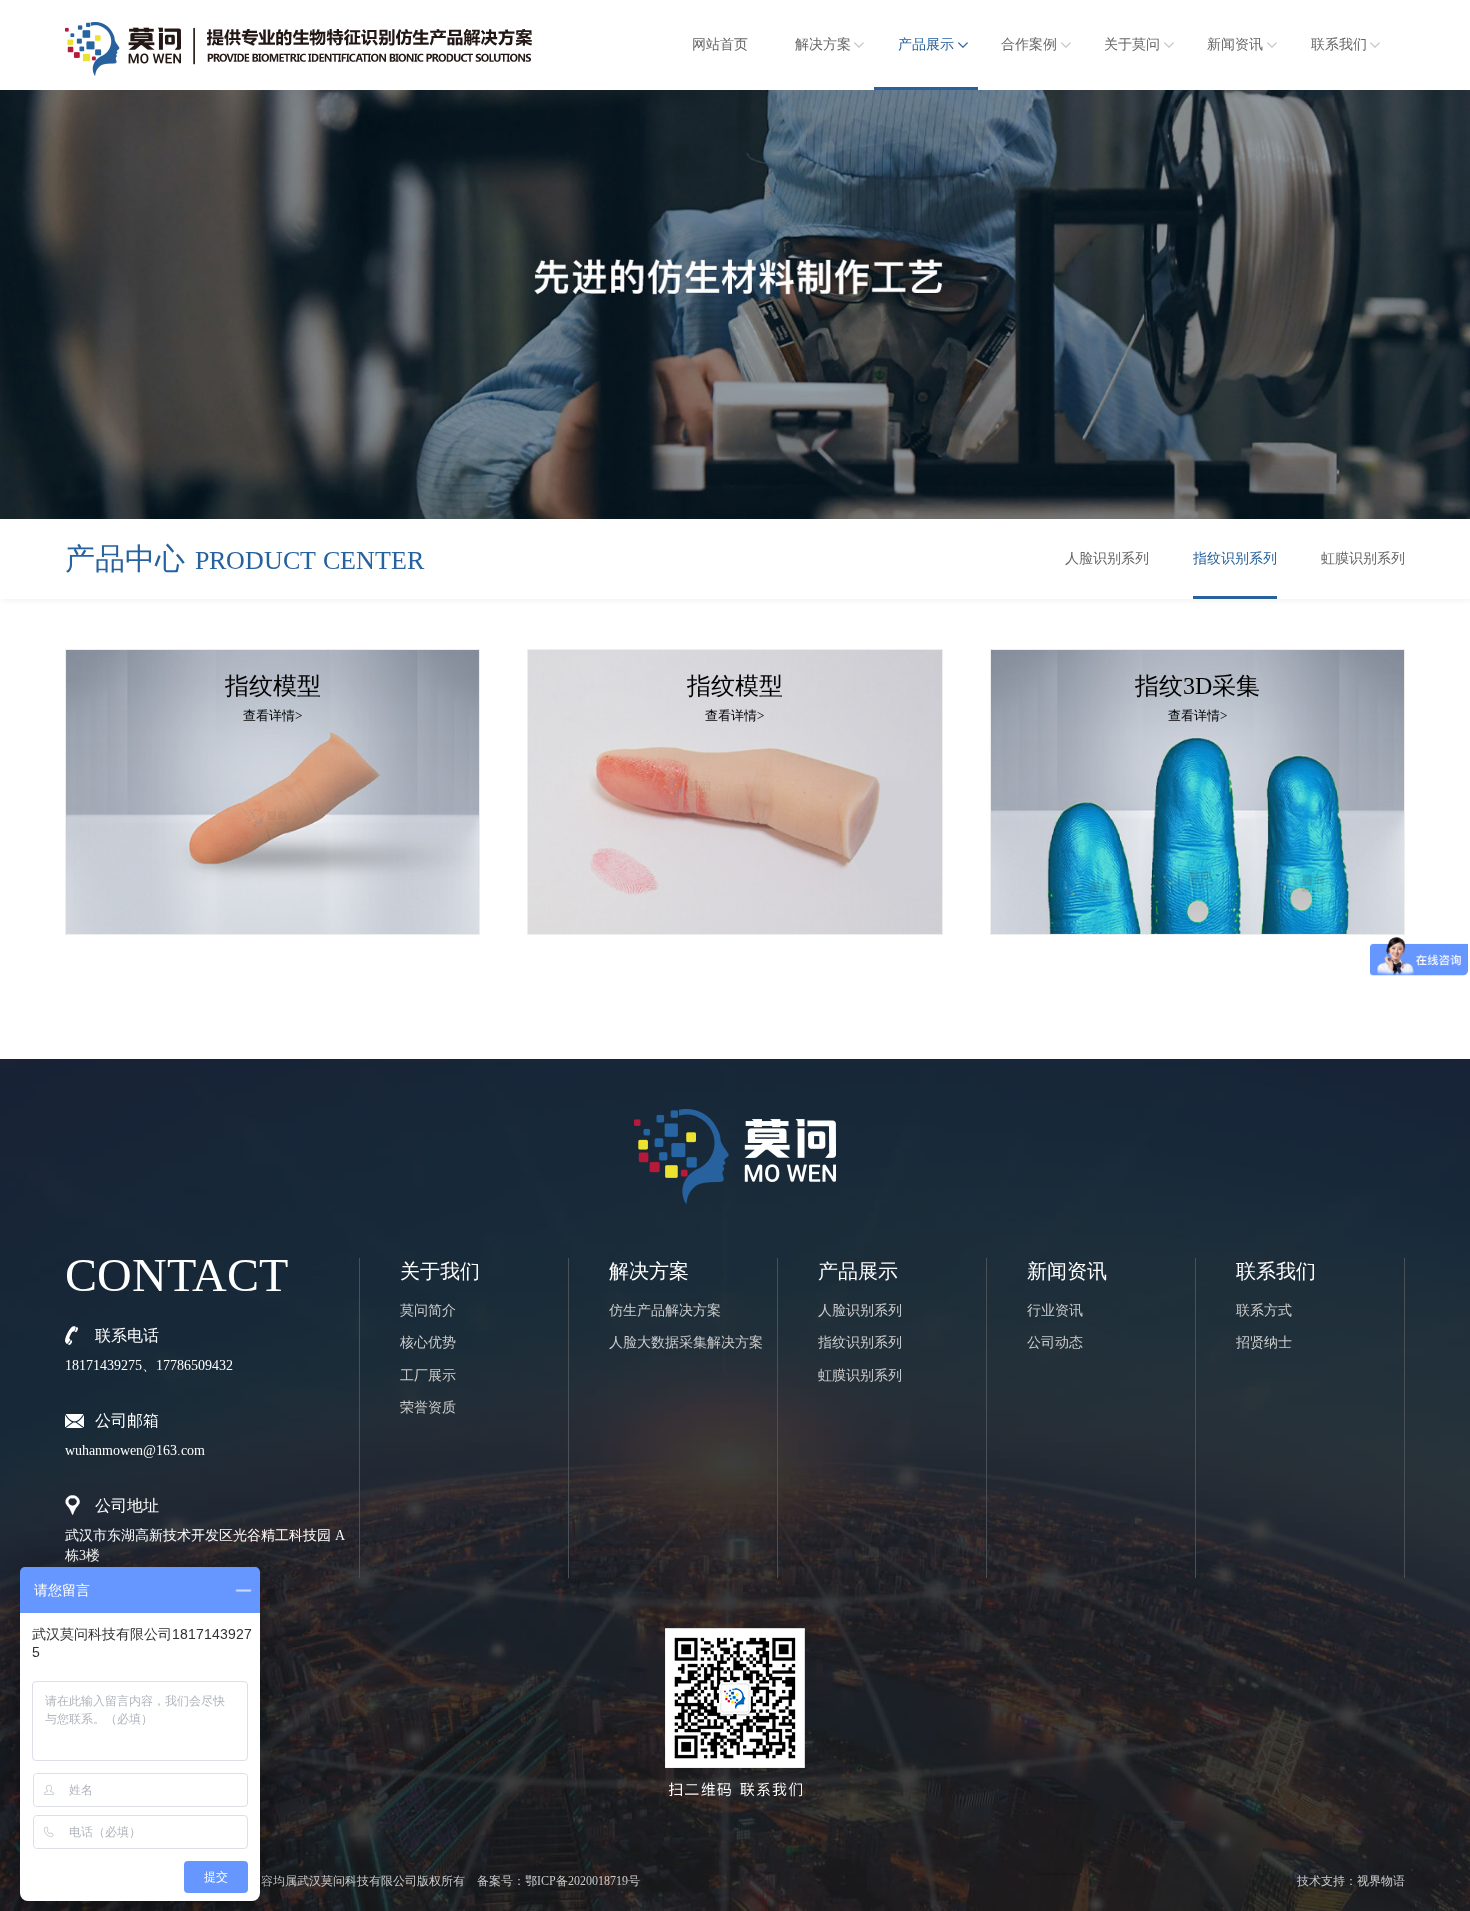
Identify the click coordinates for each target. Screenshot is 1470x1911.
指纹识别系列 (1235, 558)
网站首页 (720, 44)
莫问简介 (428, 1310)
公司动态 (1055, 1342)
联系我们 (1339, 44)
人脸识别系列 (1107, 558)
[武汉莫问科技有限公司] (298, 41)
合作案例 (1029, 44)
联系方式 (1264, 1310)
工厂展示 (428, 1375)
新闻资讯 (1235, 44)
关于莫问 (1132, 44)
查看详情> (272, 715)
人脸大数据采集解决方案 (686, 1342)
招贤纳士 (1264, 1342)
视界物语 (1381, 1881)
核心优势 (428, 1342)
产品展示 (926, 44)
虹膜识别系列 (1363, 558)
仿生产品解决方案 (665, 1310)
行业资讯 (1055, 1310)
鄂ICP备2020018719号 (582, 1881)
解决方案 (823, 44)
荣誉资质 (428, 1407)
